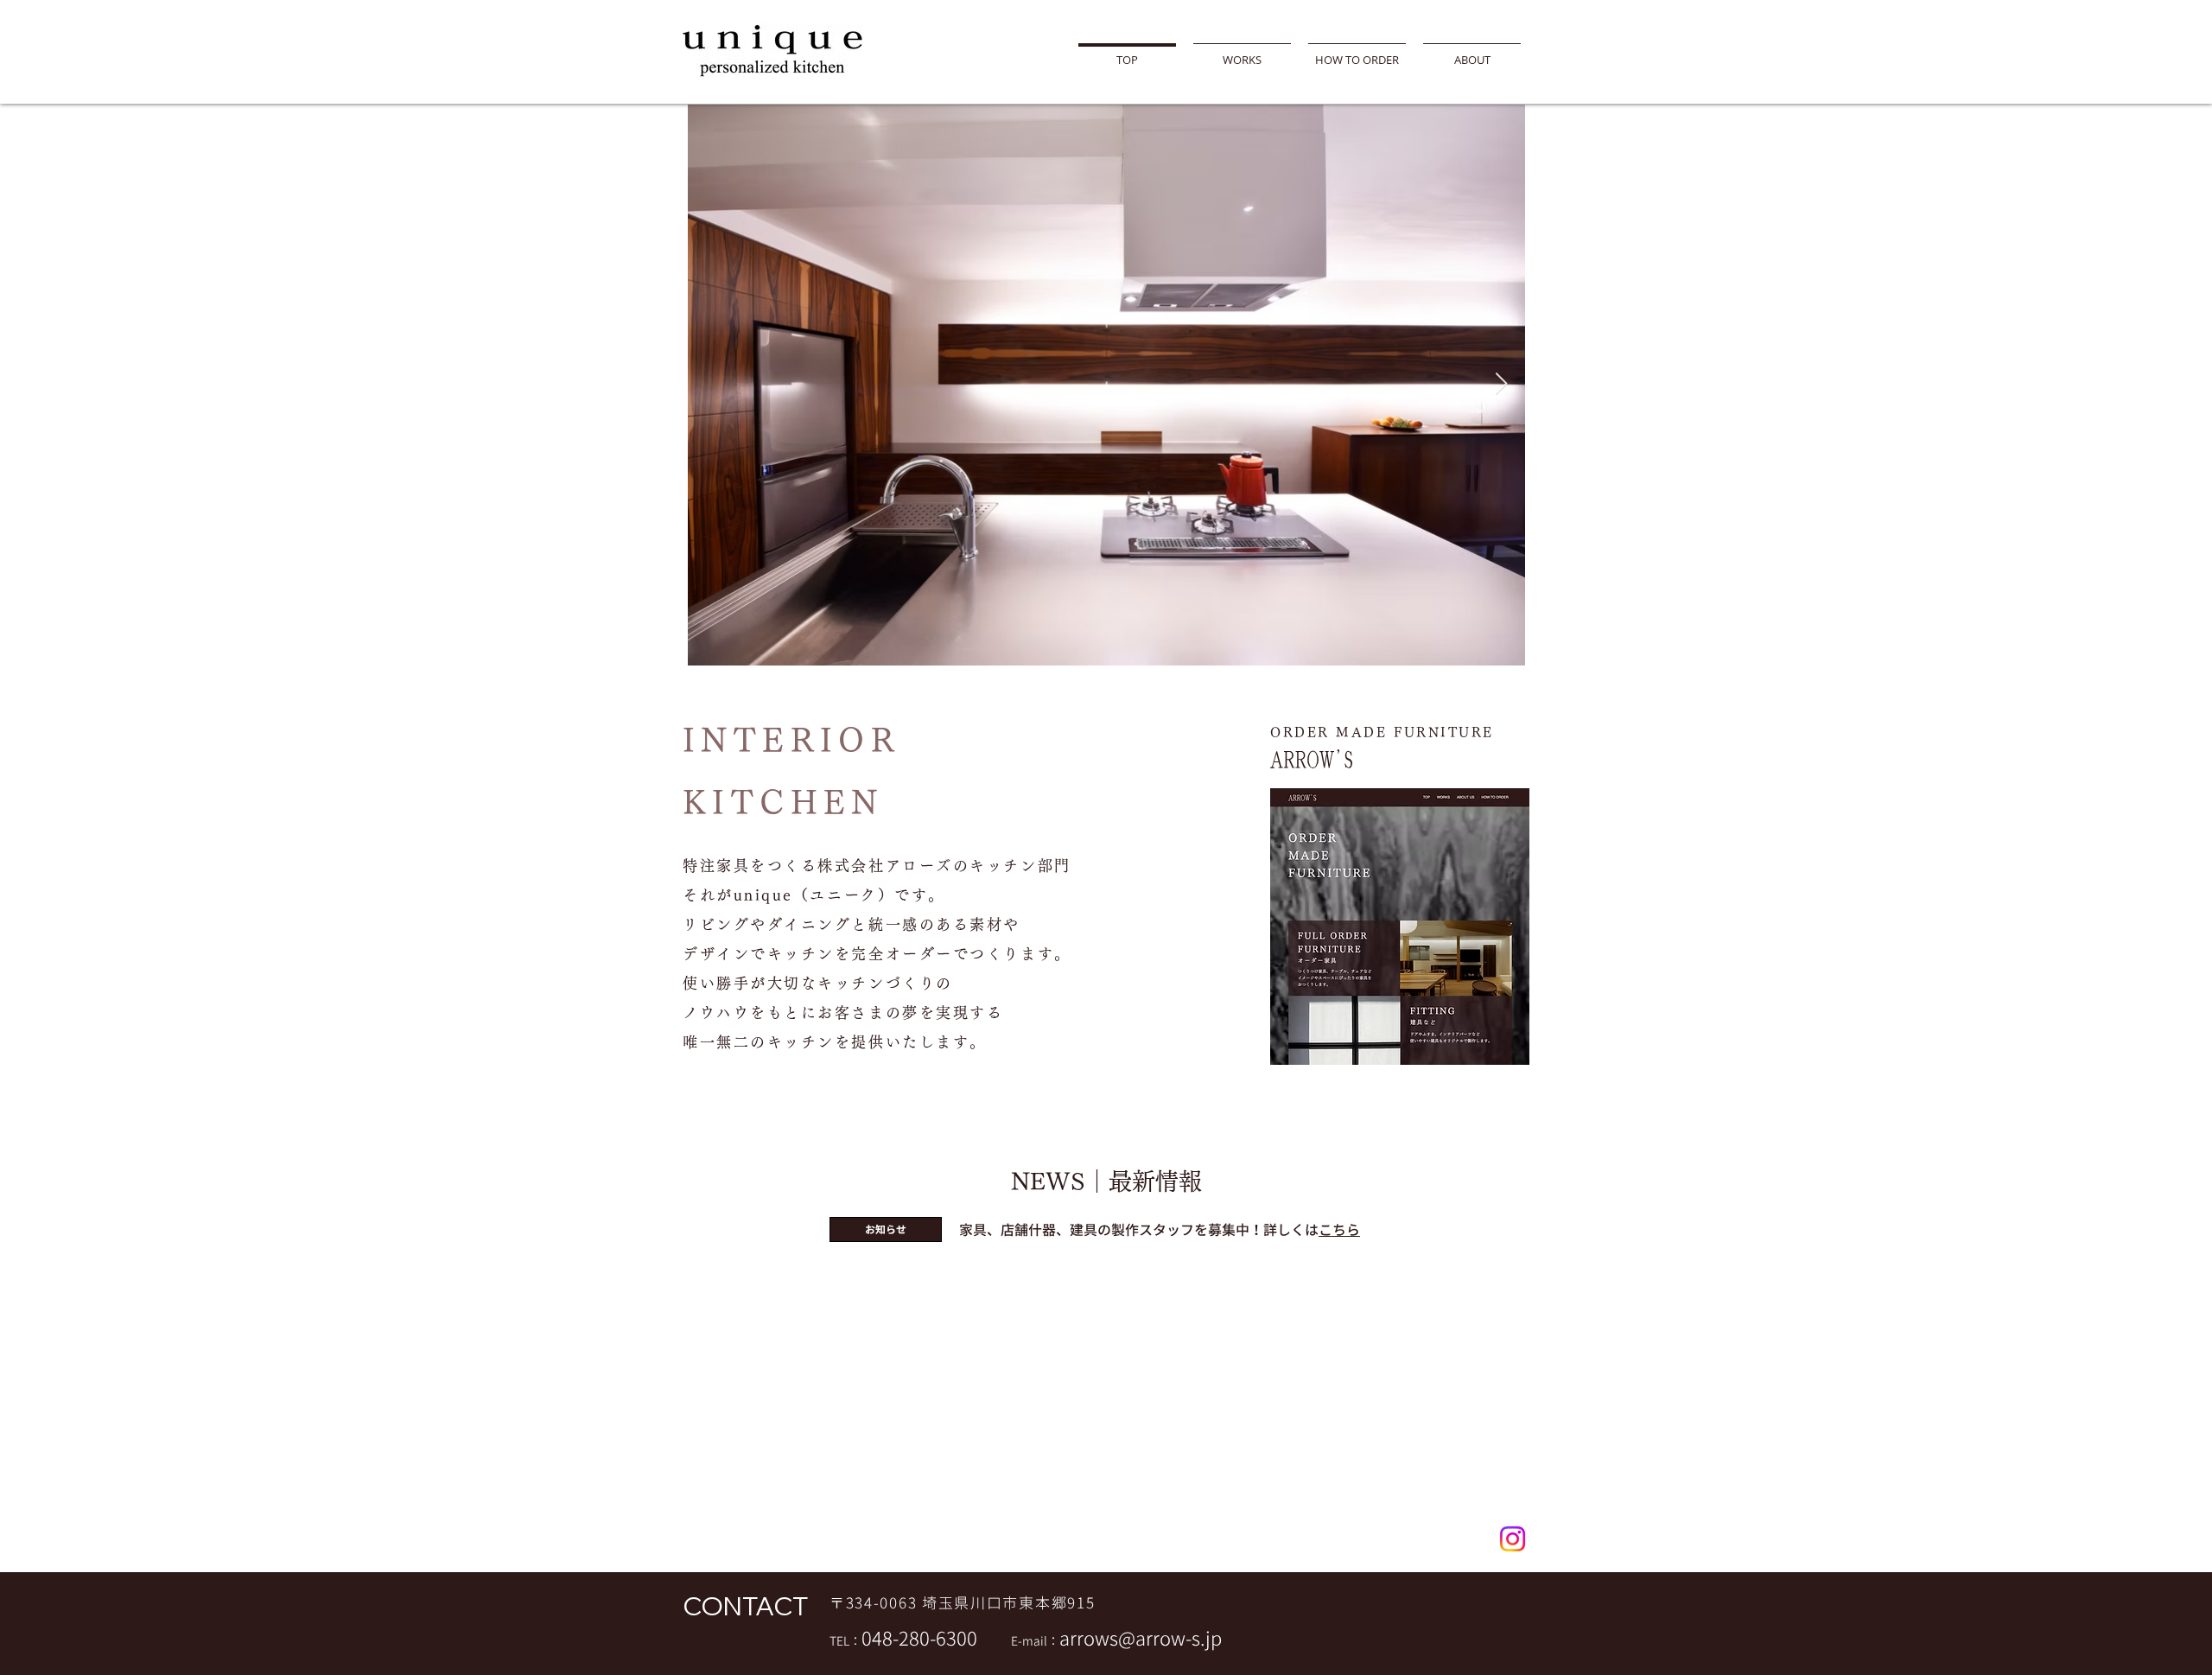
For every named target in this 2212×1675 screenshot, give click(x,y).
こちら (1339, 1230)
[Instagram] (1513, 1539)
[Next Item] (1501, 384)
